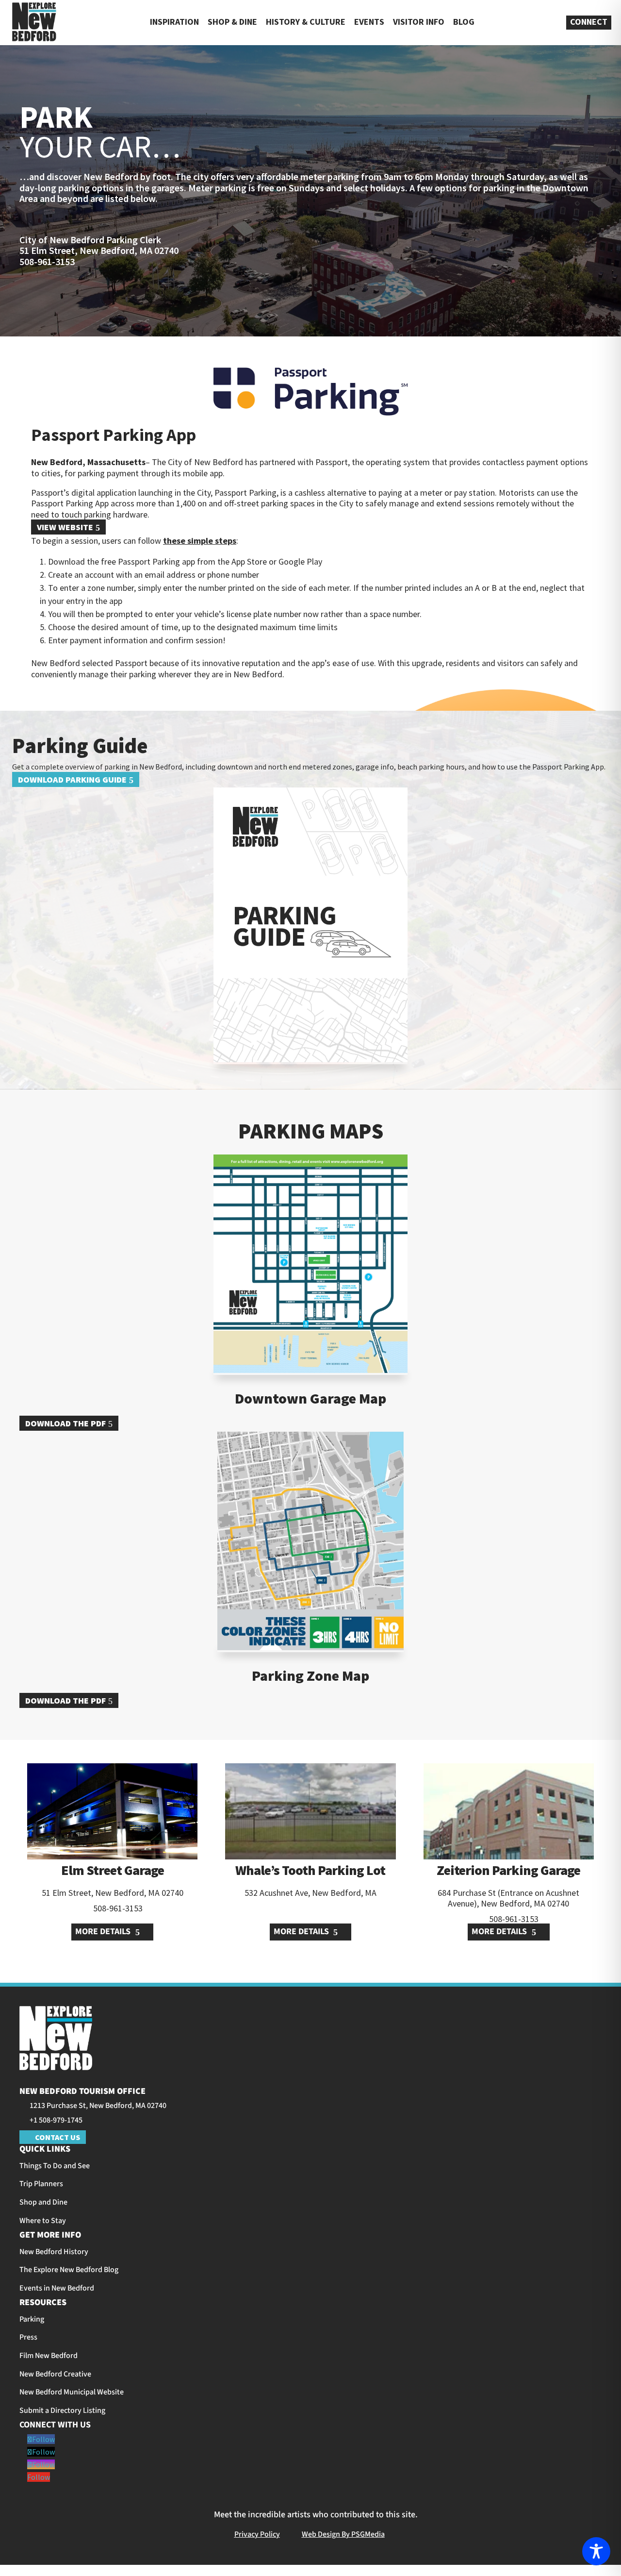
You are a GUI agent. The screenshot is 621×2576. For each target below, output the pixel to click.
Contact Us (57, 2137)
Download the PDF (65, 1423)
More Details (104, 1932)
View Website (65, 527)
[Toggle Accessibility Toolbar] (596, 2551)
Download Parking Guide (72, 779)
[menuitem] (34, 23)
